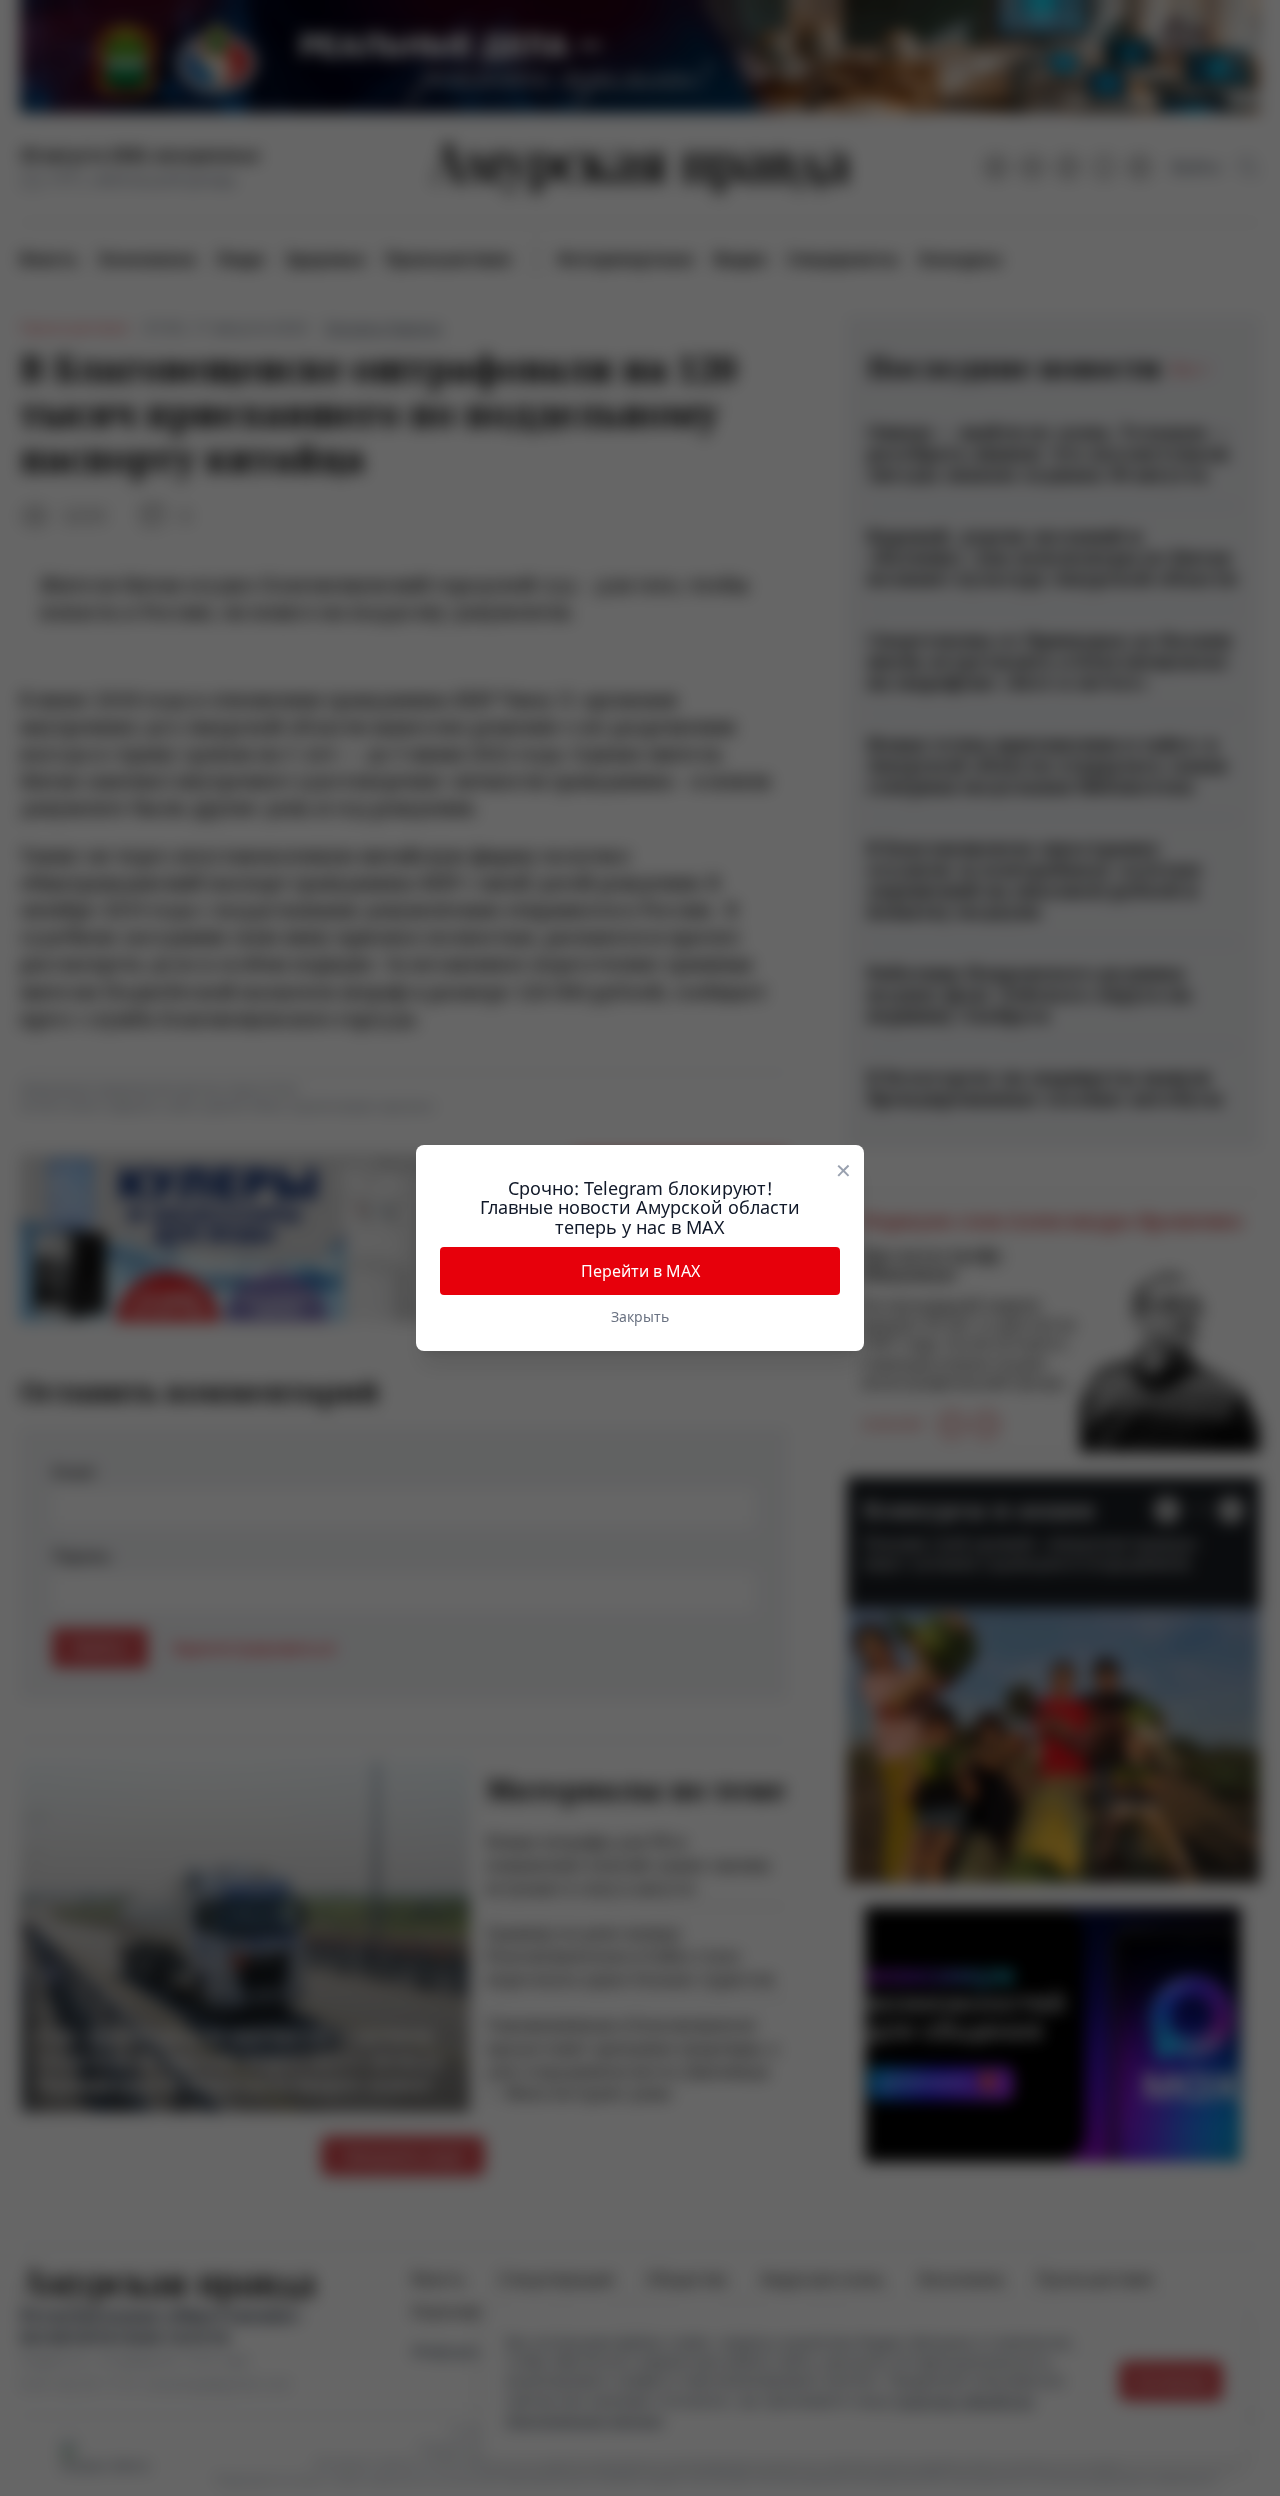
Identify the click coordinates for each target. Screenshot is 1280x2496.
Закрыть (640, 1316)
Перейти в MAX (640, 1271)
